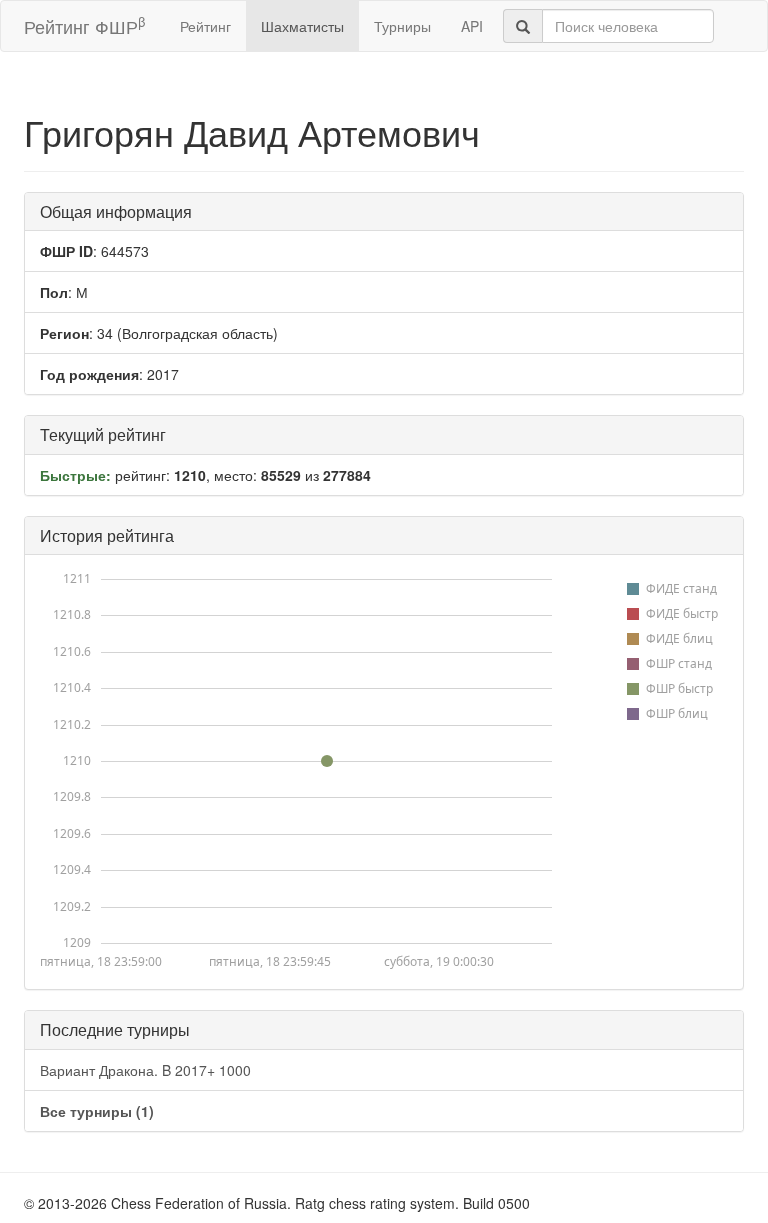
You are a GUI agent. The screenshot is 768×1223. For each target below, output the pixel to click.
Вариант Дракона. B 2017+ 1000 (145, 1070)
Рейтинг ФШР (84, 25)
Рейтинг (205, 26)
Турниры (402, 26)
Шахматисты (302, 26)
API (472, 26)
